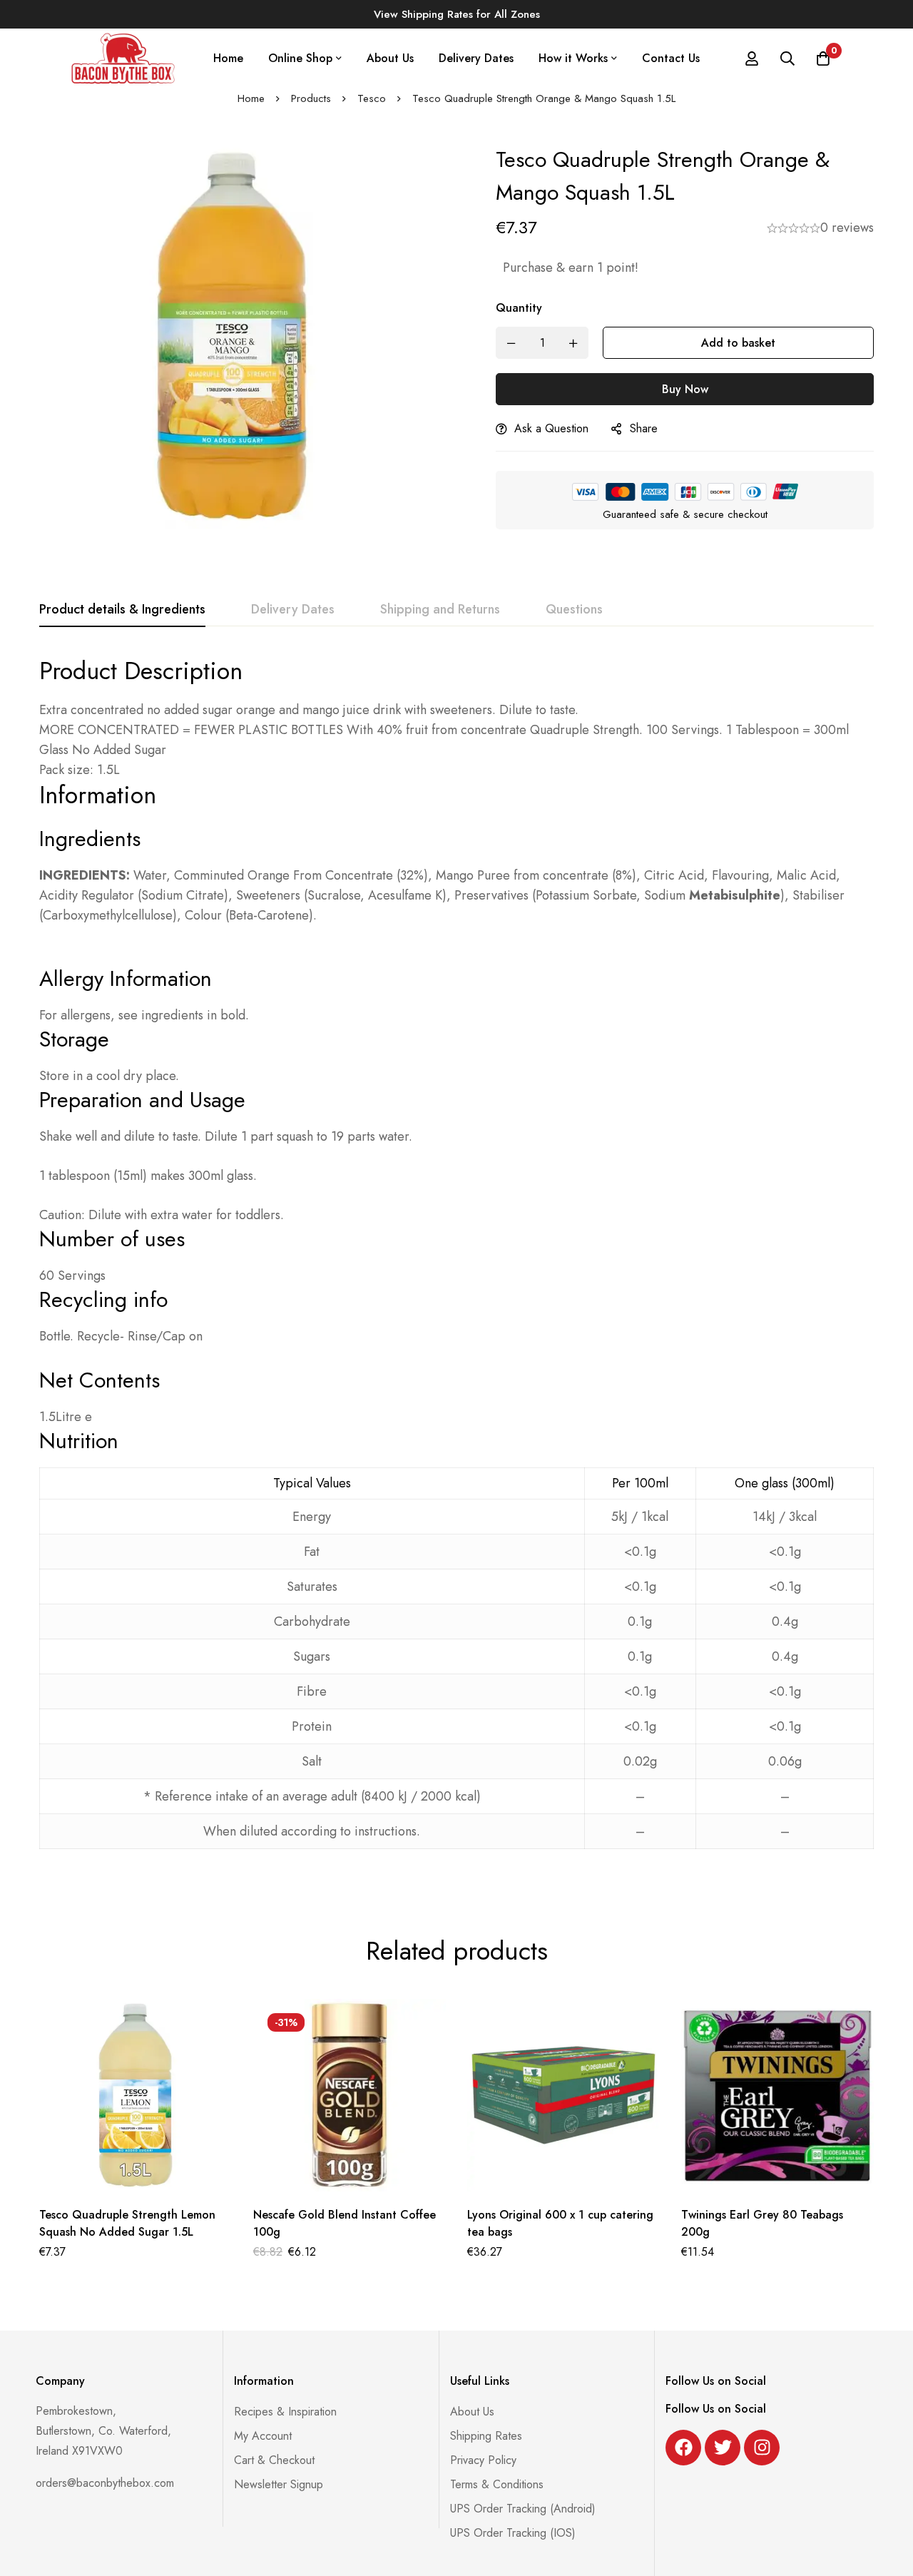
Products (311, 98)
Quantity (519, 308)
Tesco (372, 98)
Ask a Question (551, 428)
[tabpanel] (456, 1262)
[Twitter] (723, 2447)
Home (251, 98)
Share (644, 428)
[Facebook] (683, 2447)
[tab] (122, 610)
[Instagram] (762, 2447)
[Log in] (752, 58)
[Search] (787, 58)
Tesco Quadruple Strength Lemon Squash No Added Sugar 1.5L (127, 2223)
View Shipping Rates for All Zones (457, 14)
